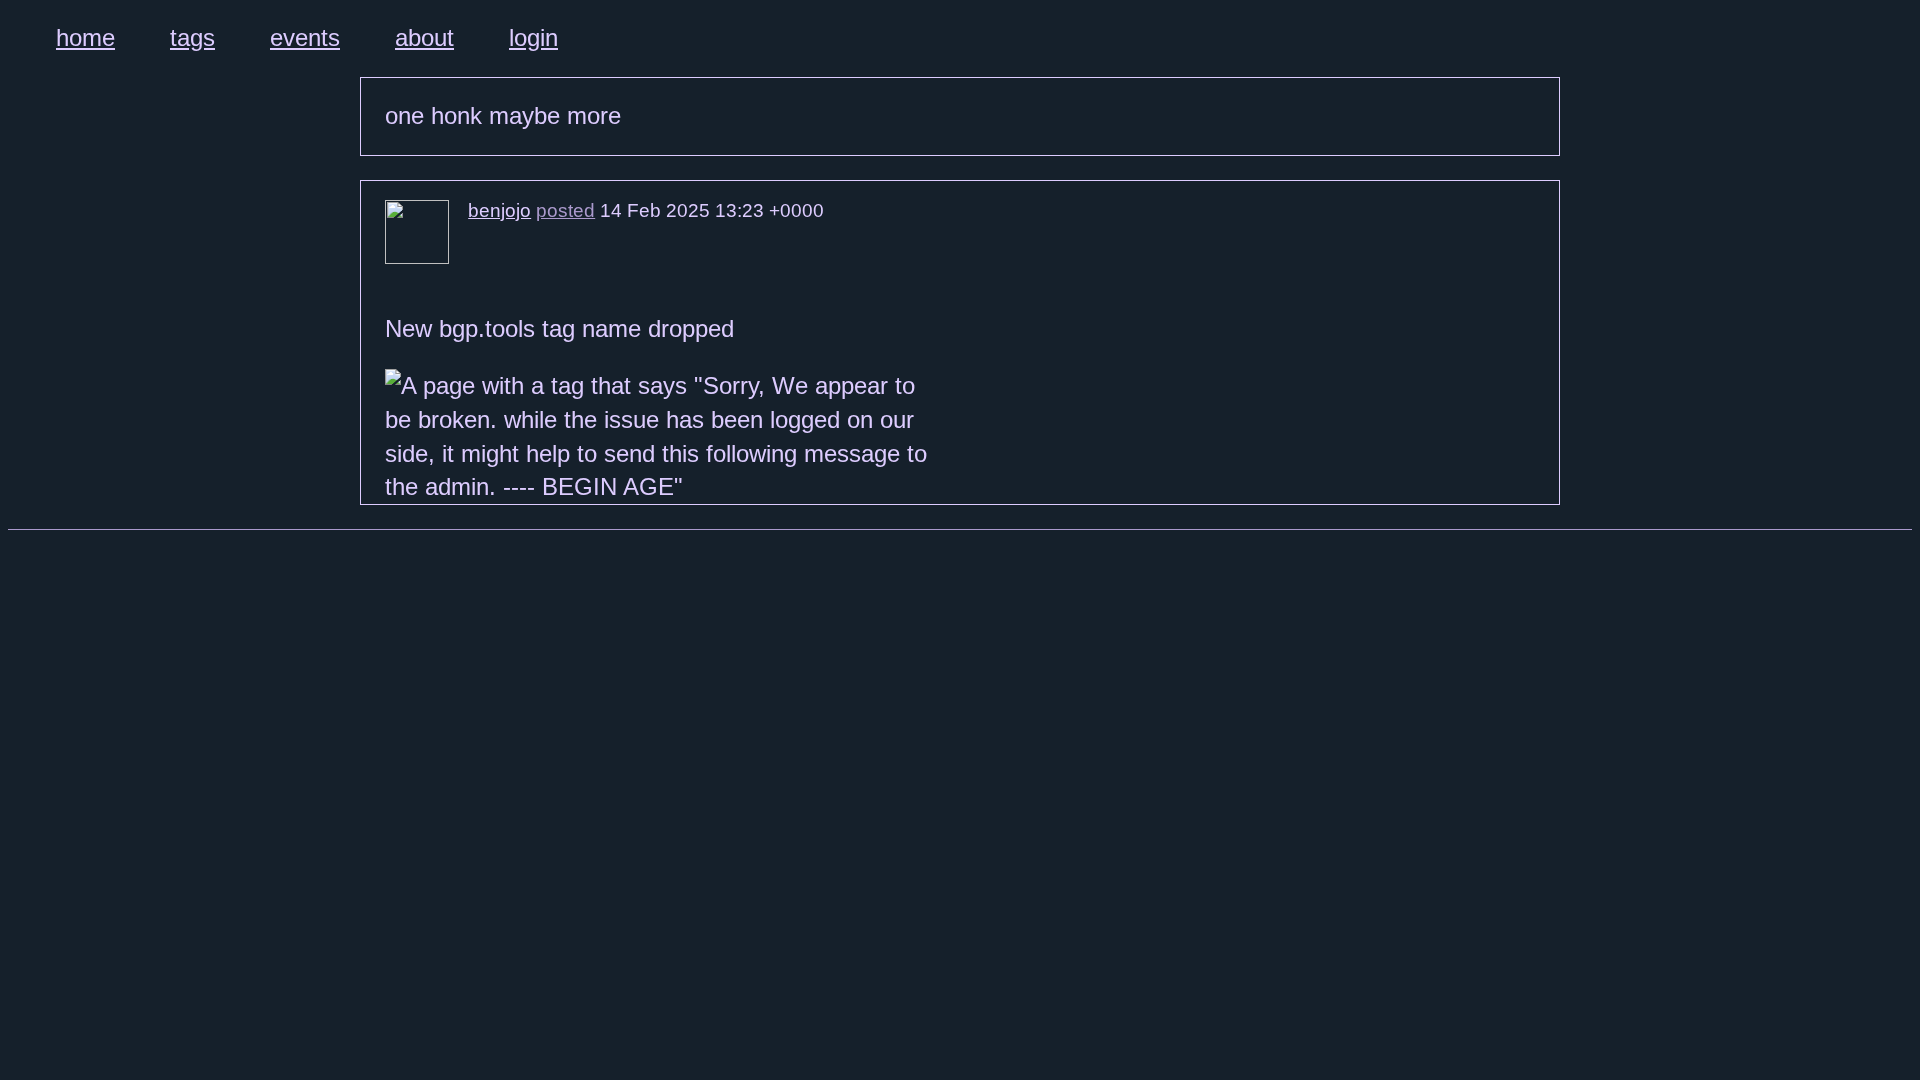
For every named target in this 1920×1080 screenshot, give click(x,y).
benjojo (499, 210)
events (305, 37)
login (533, 37)
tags (192, 37)
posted (565, 210)
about (424, 37)
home (85, 37)
